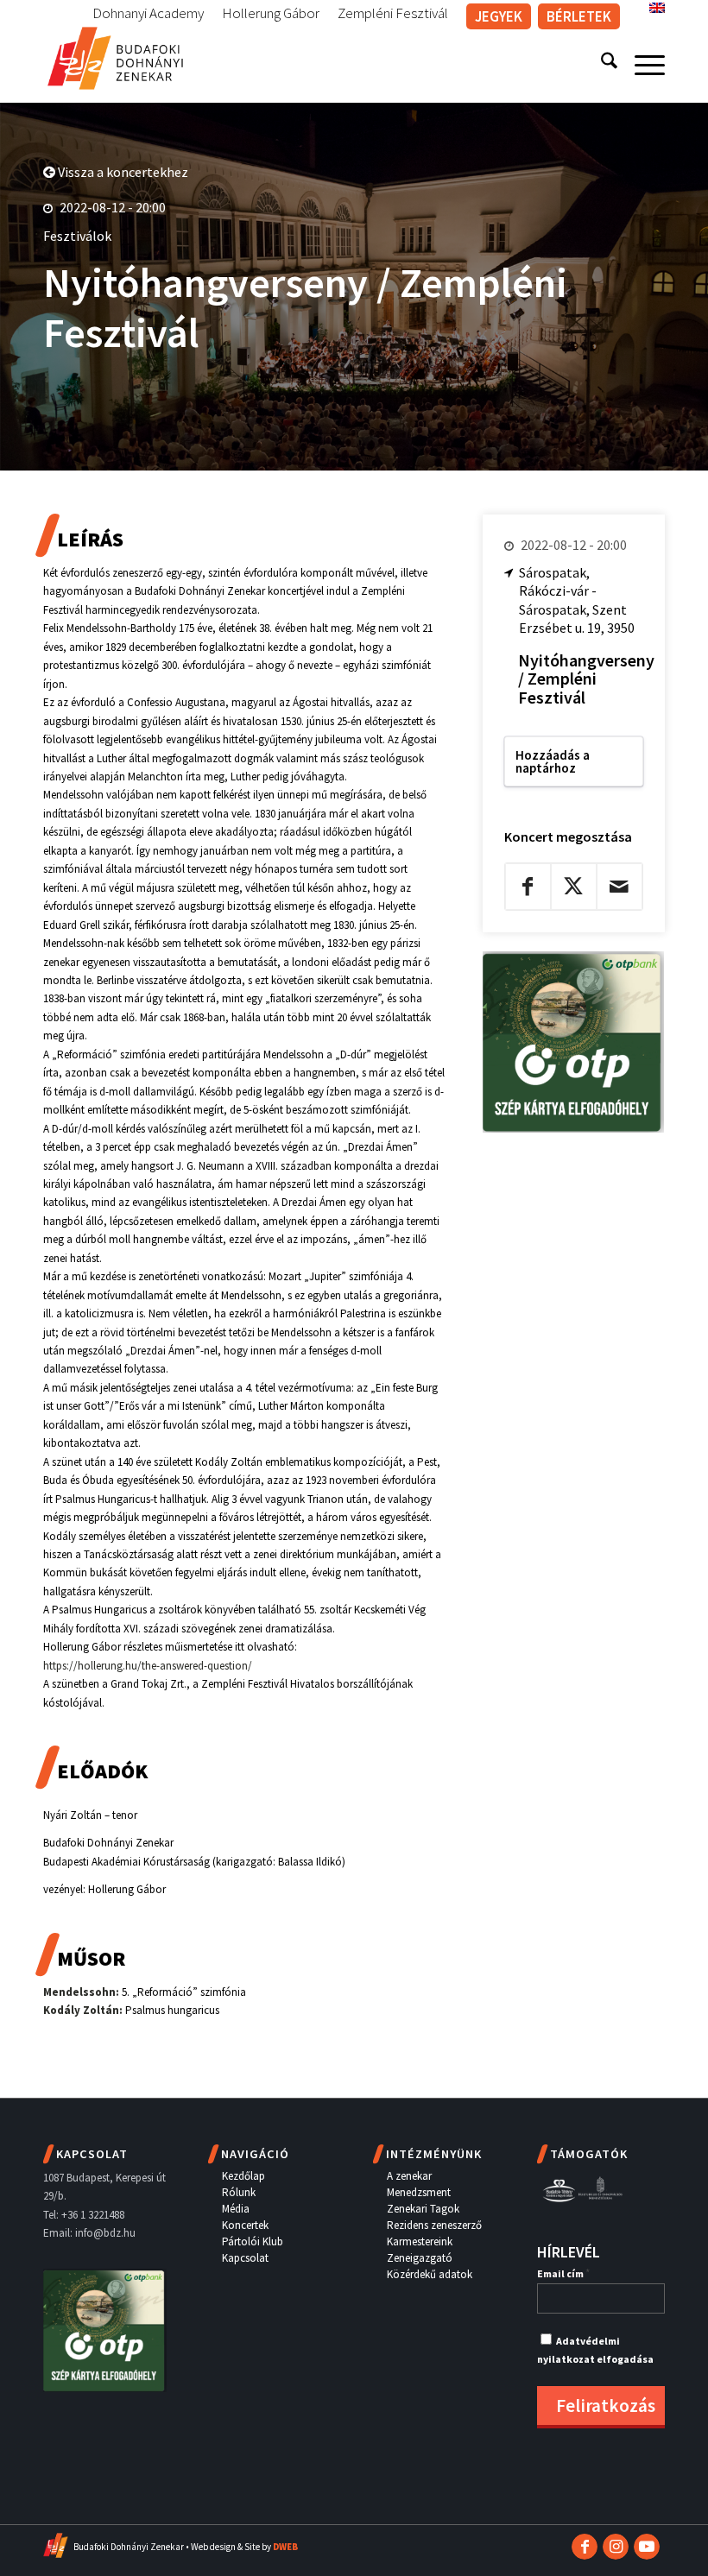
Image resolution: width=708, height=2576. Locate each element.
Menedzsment (419, 2192)
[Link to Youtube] (647, 2547)
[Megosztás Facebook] (528, 887)
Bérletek (579, 16)
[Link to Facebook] (585, 2547)
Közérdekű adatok (430, 2274)
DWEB (285, 2547)
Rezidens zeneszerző (434, 2225)
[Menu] (641, 64)
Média (236, 2209)
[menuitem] (149, 14)
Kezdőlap (243, 2176)
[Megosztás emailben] (619, 887)
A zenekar (409, 2176)
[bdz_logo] (115, 55)
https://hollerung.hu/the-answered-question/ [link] (148, 1666)
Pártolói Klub (253, 2241)
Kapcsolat (245, 2258)
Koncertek (245, 2225)
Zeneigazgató (420, 2258)
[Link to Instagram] (616, 2547)
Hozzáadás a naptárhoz (553, 761)
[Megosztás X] (574, 887)
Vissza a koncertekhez (122, 172)
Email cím (563, 2273)
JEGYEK (499, 16)
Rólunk (239, 2192)
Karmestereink (420, 2241)
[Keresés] (601, 64)
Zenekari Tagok (423, 2209)
